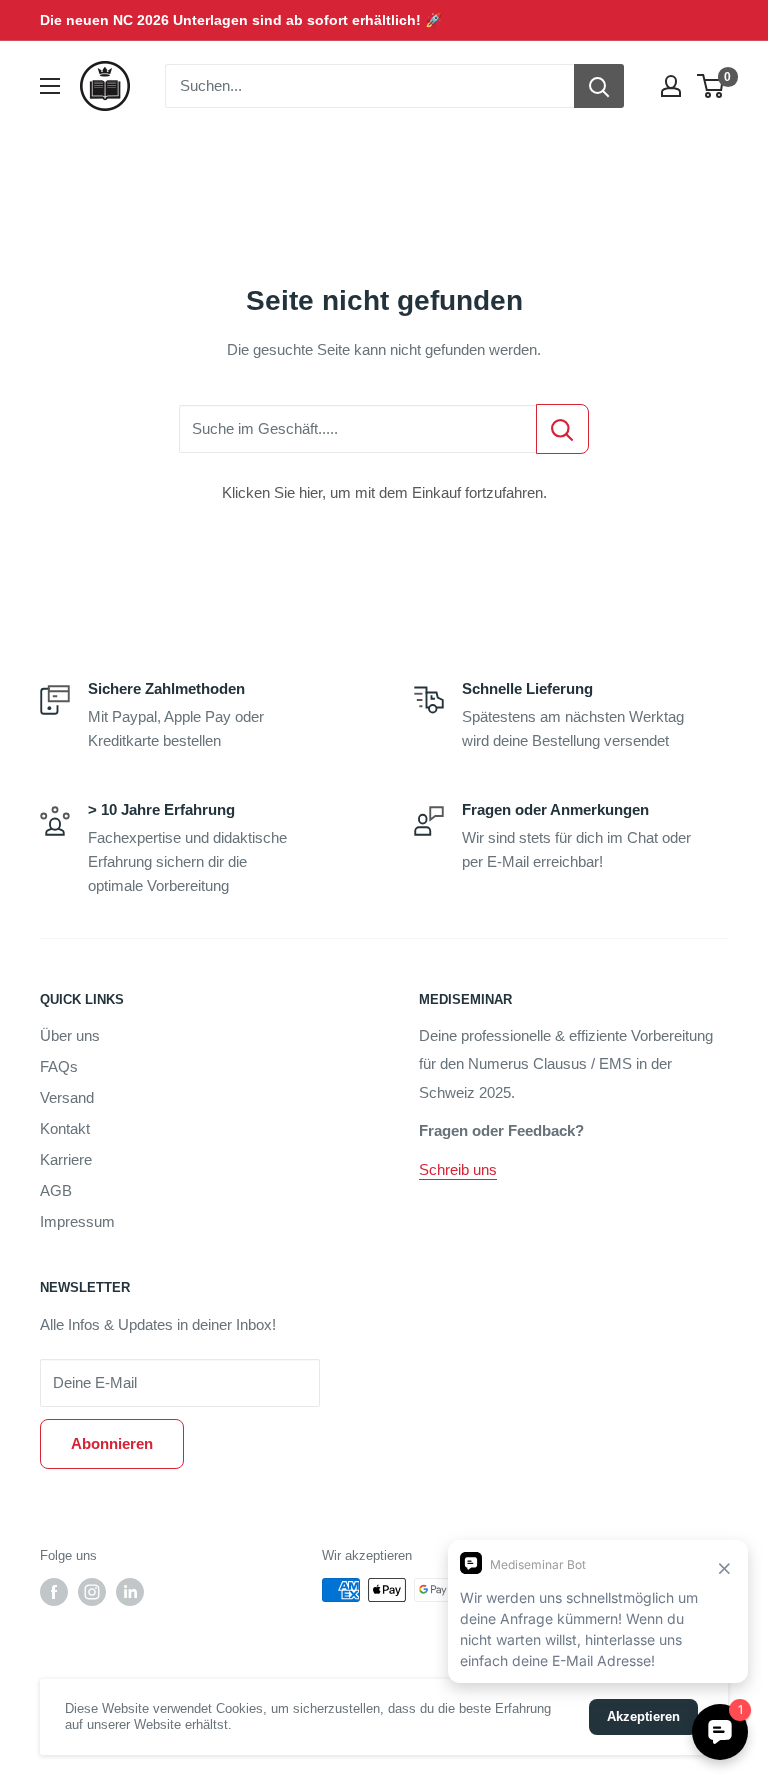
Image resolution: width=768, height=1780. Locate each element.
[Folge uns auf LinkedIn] (130, 1592)
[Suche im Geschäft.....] (562, 429)
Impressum (77, 1221)
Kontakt (65, 1128)
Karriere (66, 1159)
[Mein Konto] (671, 86)
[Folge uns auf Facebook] (54, 1592)
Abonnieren (112, 1443)
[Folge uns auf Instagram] (92, 1592)
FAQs (59, 1066)
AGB (56, 1190)
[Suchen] (599, 86)
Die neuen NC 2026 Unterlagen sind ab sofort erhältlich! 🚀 (241, 20)
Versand (67, 1097)
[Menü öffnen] (50, 86)
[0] (711, 86)
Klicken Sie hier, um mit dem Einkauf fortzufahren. (384, 492)
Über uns (70, 1035)
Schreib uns (458, 1169)
